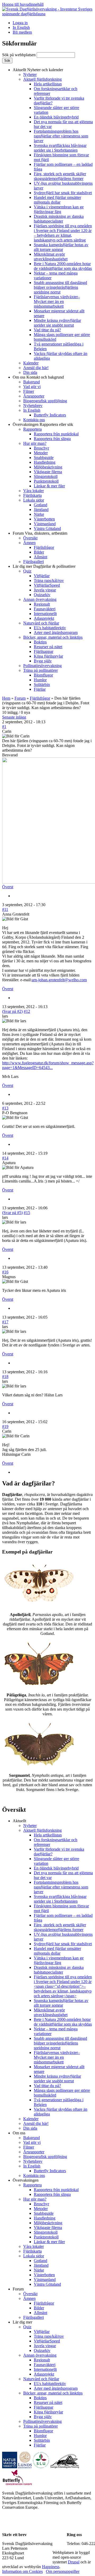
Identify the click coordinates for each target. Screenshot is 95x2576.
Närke (39, 514)
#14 (5, 1158)
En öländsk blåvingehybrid (56, 117)
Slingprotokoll (46, 476)
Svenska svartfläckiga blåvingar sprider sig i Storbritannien (60, 148)
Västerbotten (44, 519)
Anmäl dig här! (36, 368)
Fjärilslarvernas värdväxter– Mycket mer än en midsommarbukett (57, 301)
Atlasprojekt (44, 618)
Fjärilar (40, 689)
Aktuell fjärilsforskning (42, 79)
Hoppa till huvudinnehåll (23, 4)
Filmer (29, 391)
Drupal (74, 2562)
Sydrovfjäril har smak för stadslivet (63, 193)
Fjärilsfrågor (44, 547)
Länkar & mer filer (49, 486)
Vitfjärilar (42, 576)
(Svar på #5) (12, 1213)
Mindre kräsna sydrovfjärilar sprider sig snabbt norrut (57, 323)
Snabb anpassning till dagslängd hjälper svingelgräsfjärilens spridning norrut (60, 287)
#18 (5, 1377)
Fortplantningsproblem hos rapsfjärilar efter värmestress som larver (61, 136)
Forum (40, 533)
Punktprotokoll (46, 481)
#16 (5, 1272)
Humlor (40, 680)
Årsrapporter (34, 396)
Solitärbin (42, 685)
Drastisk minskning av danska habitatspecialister (59, 219)
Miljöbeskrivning (48, 467)
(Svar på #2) (12, 1011)
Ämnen (29, 543)
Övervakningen (43, 424)
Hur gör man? (35, 443)
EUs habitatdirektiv (50, 628)
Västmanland (45, 524)
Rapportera (32, 429)
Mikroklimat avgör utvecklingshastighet (51, 257)
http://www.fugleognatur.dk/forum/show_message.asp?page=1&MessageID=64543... (48, 1065)
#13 (5, 1108)
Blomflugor (43, 675)
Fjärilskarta (32, 495)
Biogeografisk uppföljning (45, 401)
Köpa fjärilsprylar (48, 656)
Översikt (30, 538)
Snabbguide (44, 458)
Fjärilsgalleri (34, 562)
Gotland (41, 505)
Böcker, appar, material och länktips (53, 637)
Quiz (27, 571)
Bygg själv (43, 661)
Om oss (38, 377)
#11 (5, 909)
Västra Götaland (47, 528)
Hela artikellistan (48, 84)
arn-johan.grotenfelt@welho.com (59, 980)
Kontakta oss (34, 420)
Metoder (41, 453)
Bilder (39, 552)
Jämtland (41, 510)
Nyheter (30, 74)
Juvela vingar (45, 590)
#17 (5, 1322)
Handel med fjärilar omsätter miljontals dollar (57, 200)
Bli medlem (22, 32)
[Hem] (47, 14)
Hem (6, 698)
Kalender (31, 363)
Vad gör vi (32, 387)
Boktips (40, 642)
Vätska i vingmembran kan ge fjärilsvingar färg (59, 209)
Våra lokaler (34, 491)
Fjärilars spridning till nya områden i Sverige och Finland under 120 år (63, 233)
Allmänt (41, 557)
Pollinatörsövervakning (42, 666)
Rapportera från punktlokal (56, 434)
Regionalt (42, 604)
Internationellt (45, 614)
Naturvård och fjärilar (41, 623)
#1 (4, 727)
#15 (27, 1213)
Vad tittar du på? (47, 330)
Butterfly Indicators (50, 415)
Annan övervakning (40, 599)
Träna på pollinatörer (41, 670)
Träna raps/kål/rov (49, 580)
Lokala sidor (34, 500)
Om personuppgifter (63, 2571)
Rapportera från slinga (52, 439)
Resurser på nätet (48, 647)
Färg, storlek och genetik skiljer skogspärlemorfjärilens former (60, 176)
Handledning (45, 462)
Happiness (51, 2567)
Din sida (30, 372)
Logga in (20, 23)
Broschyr (41, 448)
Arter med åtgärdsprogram (56, 633)
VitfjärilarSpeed (47, 585)
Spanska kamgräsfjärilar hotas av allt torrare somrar (61, 247)
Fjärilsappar (44, 651)
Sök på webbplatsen (19, 55)
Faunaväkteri (45, 609)
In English (21, 27)
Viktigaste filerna (48, 472)
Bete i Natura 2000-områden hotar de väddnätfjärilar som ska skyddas (63, 266)
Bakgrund (32, 382)
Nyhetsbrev (33, 406)
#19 (5, 1426)
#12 (27, 1011)
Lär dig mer (44, 566)
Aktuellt (38, 70)
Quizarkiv (42, 595)
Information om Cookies (22, 2571)
